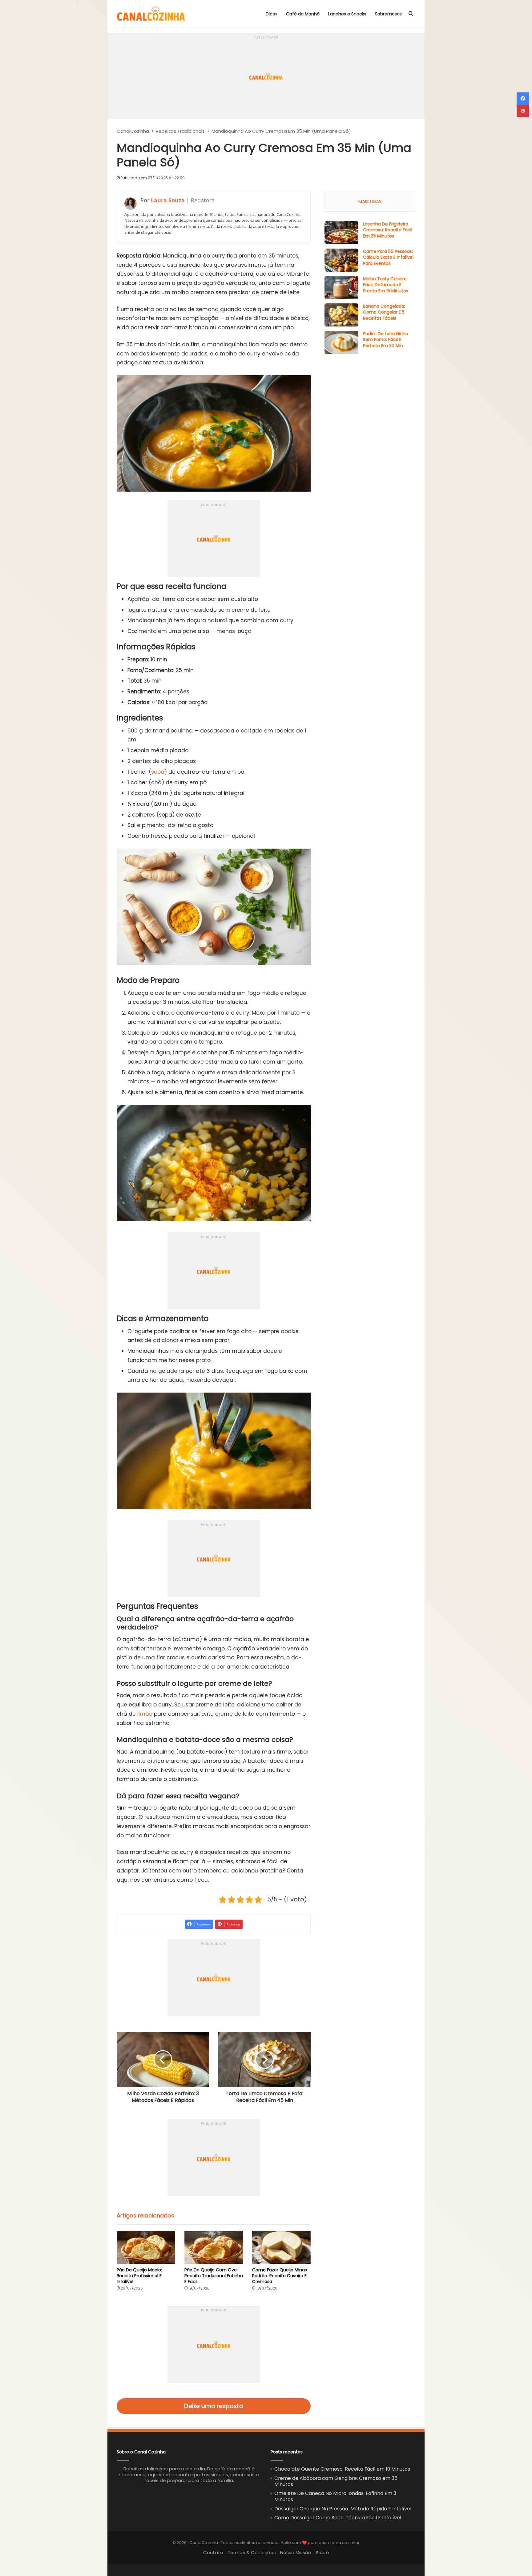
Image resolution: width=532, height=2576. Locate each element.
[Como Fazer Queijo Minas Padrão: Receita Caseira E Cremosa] (281, 2247)
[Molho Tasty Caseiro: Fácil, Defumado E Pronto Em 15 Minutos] (341, 288)
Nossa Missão (296, 2552)
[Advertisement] (266, 76)
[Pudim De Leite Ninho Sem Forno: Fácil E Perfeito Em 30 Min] (341, 342)
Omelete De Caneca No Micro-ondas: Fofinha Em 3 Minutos (335, 2496)
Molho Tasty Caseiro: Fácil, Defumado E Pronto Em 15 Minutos (386, 285)
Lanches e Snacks (347, 14)
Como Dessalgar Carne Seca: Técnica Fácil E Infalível (338, 2518)
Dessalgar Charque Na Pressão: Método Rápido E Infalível (343, 2509)
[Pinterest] (523, 111)
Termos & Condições (252, 2552)
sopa (158, 772)
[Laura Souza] (131, 204)
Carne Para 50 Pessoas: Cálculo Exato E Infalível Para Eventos (388, 257)
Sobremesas (388, 14)
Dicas (272, 14)
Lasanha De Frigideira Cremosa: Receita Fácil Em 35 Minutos (388, 230)
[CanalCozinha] (151, 14)
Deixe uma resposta (214, 2406)
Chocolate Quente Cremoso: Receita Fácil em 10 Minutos (342, 2469)
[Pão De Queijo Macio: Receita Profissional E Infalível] (146, 2247)
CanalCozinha (133, 131)
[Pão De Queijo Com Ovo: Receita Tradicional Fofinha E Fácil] (214, 2247)
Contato (213, 2552)
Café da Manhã (303, 14)
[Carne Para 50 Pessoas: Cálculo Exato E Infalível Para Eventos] (341, 260)
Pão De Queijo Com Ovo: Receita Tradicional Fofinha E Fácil (214, 2276)
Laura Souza (168, 200)
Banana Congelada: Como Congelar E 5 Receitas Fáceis (384, 312)
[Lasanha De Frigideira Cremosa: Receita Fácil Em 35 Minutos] (341, 233)
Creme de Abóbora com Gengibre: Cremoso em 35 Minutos (336, 2481)
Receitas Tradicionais (180, 131)
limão (145, 1714)
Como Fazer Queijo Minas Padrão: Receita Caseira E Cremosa (280, 2276)
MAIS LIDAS (370, 201)
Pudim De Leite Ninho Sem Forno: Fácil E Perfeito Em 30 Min (386, 340)
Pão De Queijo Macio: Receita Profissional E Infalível (139, 2276)
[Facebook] (523, 99)
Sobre (322, 2552)
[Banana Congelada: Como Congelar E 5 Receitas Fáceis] (341, 315)
